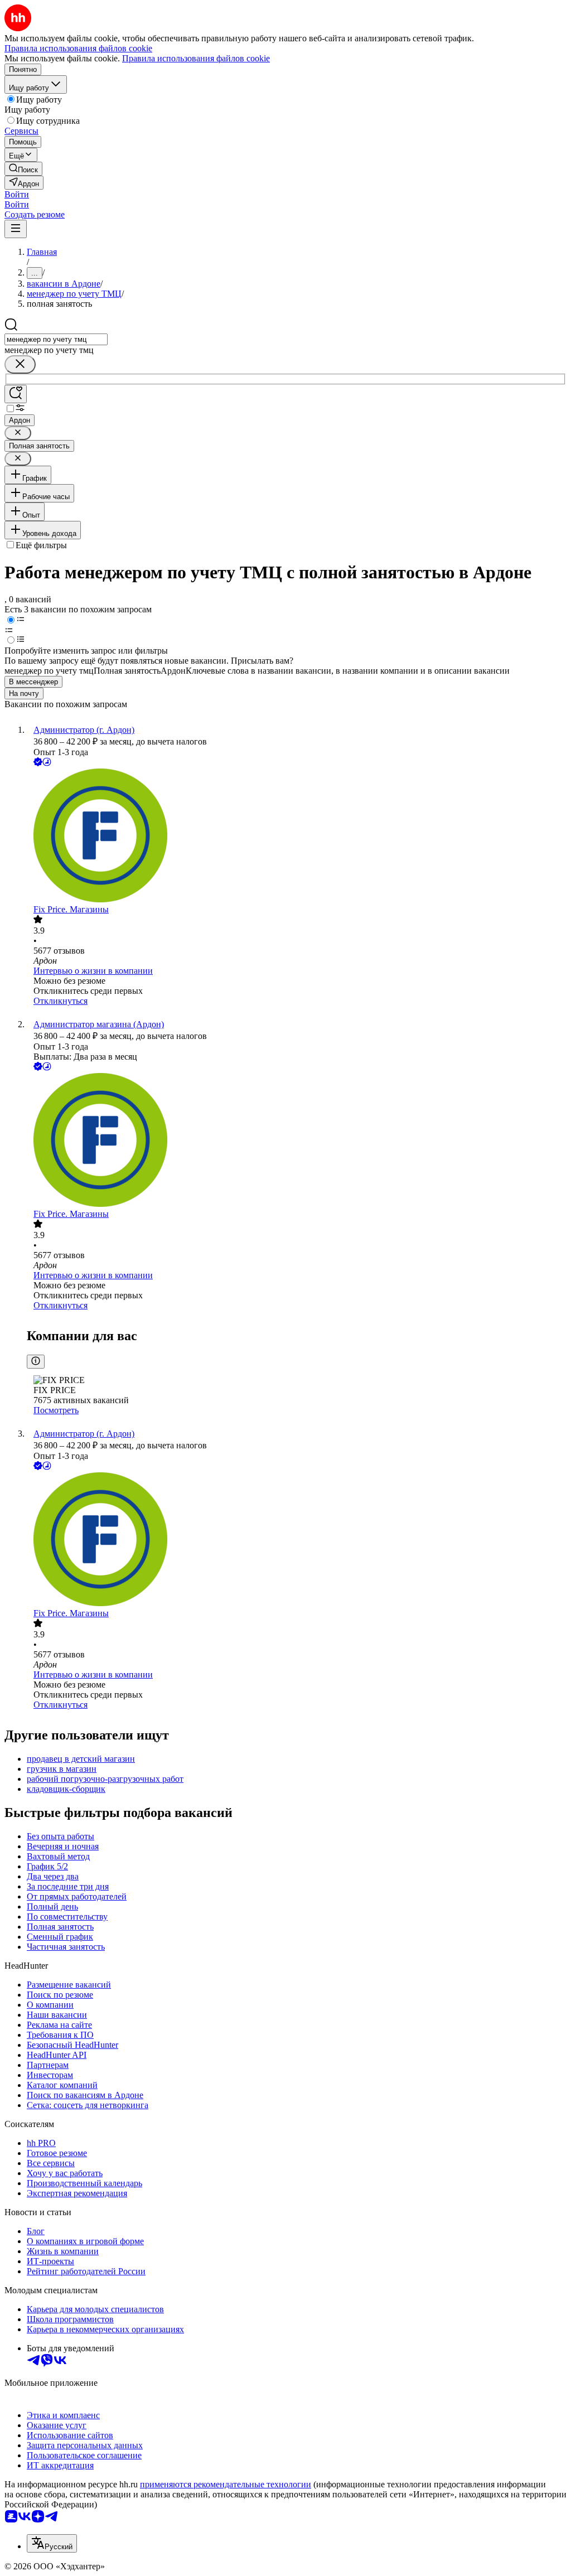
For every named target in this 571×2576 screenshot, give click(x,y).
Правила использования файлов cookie (196, 58)
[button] (17, 194)
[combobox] (56, 339)
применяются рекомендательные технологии (226, 2484)
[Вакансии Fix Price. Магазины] (297, 837)
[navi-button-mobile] (16, 229)
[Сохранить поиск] (16, 394)
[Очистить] (20, 364)
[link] (23, 169)
